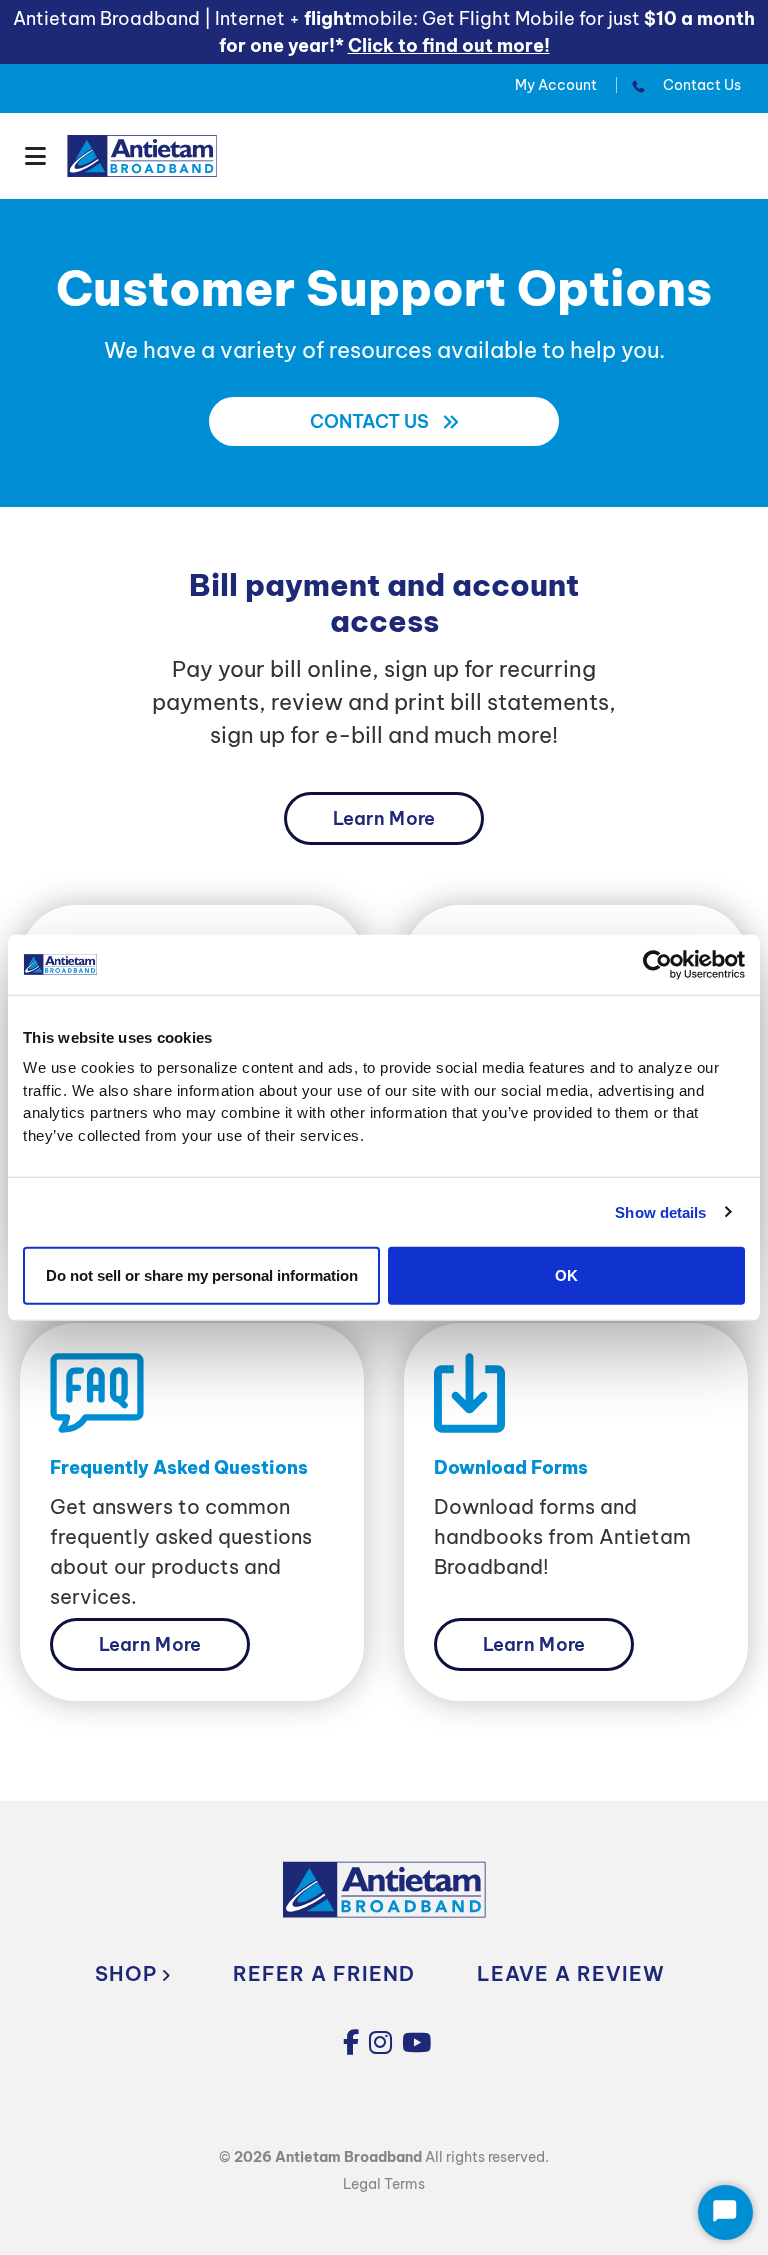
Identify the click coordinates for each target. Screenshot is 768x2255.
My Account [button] (556, 85)
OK (566, 1275)
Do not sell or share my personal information (202, 1275)
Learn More (384, 818)
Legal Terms (384, 2184)
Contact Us (700, 85)
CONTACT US (371, 421)
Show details (660, 1211)
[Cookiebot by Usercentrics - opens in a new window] (657, 964)
